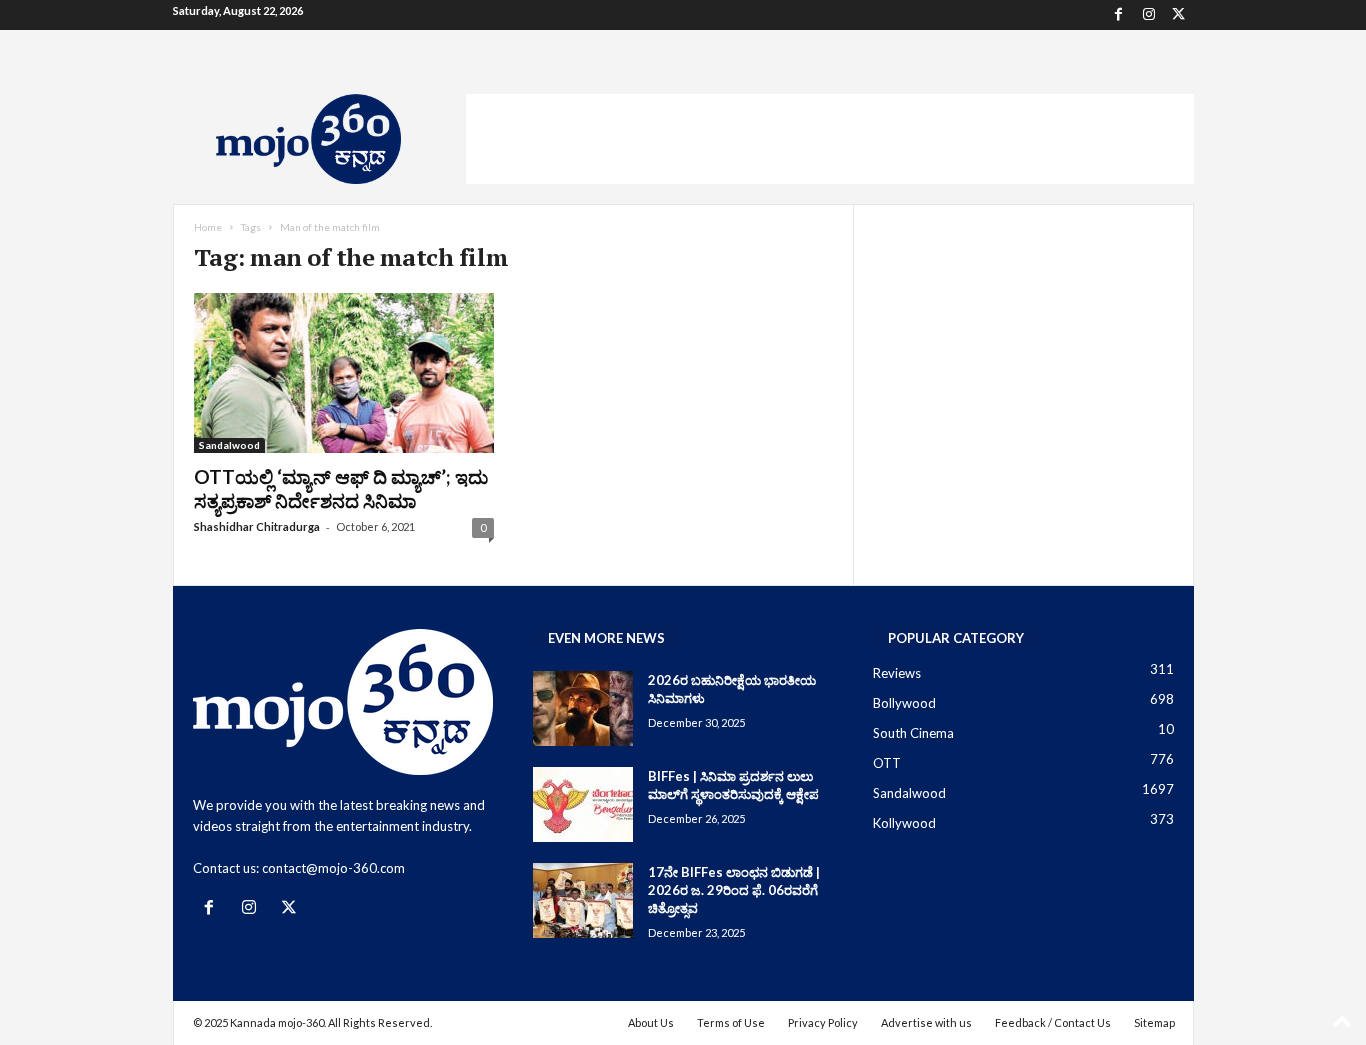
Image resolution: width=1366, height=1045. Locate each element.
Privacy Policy (823, 1022)
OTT (887, 763)
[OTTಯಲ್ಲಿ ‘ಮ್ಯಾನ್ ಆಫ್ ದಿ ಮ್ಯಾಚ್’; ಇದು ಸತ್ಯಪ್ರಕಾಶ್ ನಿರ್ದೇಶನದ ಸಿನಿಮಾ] (344, 373)
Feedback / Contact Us (1053, 1022)
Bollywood (904, 703)
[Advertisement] (830, 139)
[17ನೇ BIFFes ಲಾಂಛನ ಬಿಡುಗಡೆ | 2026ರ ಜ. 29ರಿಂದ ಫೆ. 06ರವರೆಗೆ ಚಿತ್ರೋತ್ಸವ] (583, 900)
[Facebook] (1119, 15)
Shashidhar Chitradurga (257, 526)
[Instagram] (1149, 15)
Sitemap (1154, 1022)
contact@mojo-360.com (333, 868)
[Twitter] (1179, 15)
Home (208, 227)
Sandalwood (229, 445)
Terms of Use (731, 1022)
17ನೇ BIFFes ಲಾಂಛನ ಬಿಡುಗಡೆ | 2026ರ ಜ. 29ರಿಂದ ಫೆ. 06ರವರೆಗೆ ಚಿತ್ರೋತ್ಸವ (734, 890)
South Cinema (913, 733)
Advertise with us (926, 1022)
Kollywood (904, 823)
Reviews (897, 673)
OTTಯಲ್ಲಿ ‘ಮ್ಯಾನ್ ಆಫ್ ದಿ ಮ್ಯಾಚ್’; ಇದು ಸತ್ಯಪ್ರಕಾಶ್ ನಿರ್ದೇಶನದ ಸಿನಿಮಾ (341, 488)
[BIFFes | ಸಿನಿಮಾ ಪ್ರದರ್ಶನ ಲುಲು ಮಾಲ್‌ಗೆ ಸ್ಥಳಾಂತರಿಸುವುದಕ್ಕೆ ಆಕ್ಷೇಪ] (583, 804)
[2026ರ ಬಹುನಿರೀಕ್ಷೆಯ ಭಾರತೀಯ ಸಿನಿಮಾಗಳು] (583, 708)
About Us (651, 1022)
